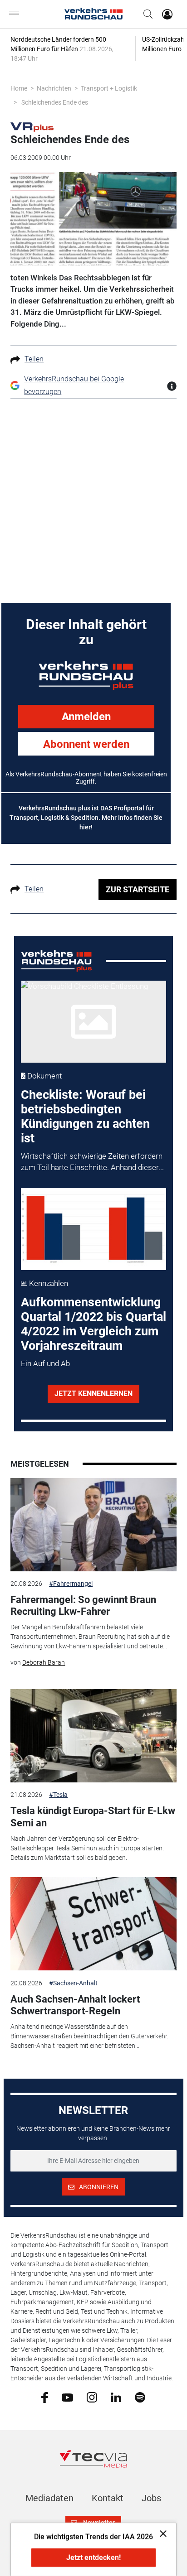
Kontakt (108, 2498)
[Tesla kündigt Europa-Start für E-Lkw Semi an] (93, 1736)
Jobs (151, 2498)
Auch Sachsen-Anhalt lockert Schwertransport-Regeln (75, 2005)
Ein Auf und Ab (45, 1363)
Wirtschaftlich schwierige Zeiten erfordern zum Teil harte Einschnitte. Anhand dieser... (92, 1162)
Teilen (34, 359)
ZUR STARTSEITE (138, 889)
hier (85, 827)
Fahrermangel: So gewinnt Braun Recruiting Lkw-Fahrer (83, 1606)
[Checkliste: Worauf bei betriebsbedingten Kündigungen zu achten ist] (94, 1022)
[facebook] (45, 2397)
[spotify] (140, 2397)
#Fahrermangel (71, 1584)
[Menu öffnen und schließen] (16, 14)
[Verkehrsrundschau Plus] (32, 126)
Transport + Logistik (109, 88)
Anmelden (86, 717)
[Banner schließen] (160, 2533)
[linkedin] (116, 2397)
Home (19, 88)
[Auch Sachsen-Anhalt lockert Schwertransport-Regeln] (93, 1924)
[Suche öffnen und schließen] (146, 14)
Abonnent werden (86, 744)
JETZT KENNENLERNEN (93, 1394)
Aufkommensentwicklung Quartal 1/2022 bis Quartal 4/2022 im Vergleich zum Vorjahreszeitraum (93, 1324)
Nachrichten (54, 88)
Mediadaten (49, 2498)
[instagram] (92, 2397)
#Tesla (58, 1795)
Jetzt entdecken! (93, 2558)
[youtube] (67, 2397)
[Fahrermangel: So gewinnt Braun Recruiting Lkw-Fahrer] (93, 1525)
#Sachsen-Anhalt (73, 1983)
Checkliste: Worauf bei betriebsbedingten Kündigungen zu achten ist (85, 1117)
